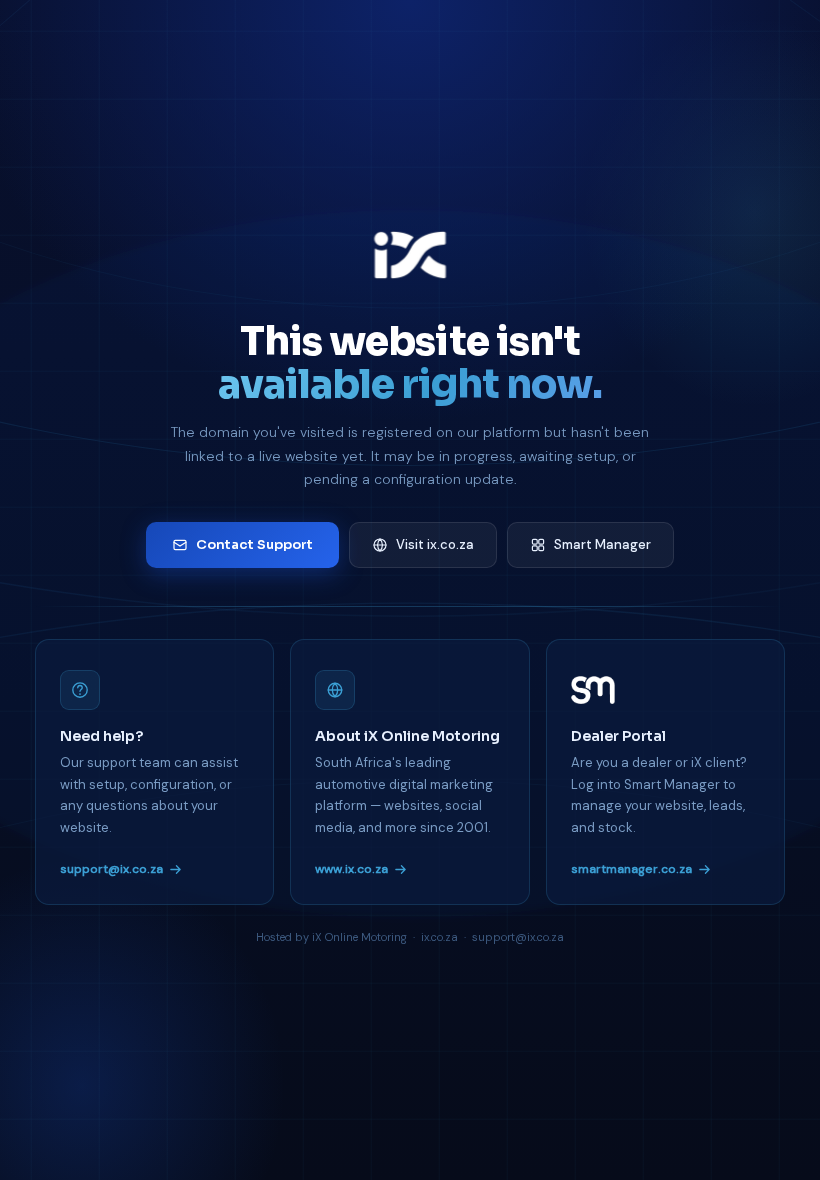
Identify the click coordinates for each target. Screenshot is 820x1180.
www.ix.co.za (351, 869)
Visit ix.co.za (435, 544)
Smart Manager (602, 544)
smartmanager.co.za (631, 869)
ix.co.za (439, 937)
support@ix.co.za (111, 869)
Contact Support (254, 544)
